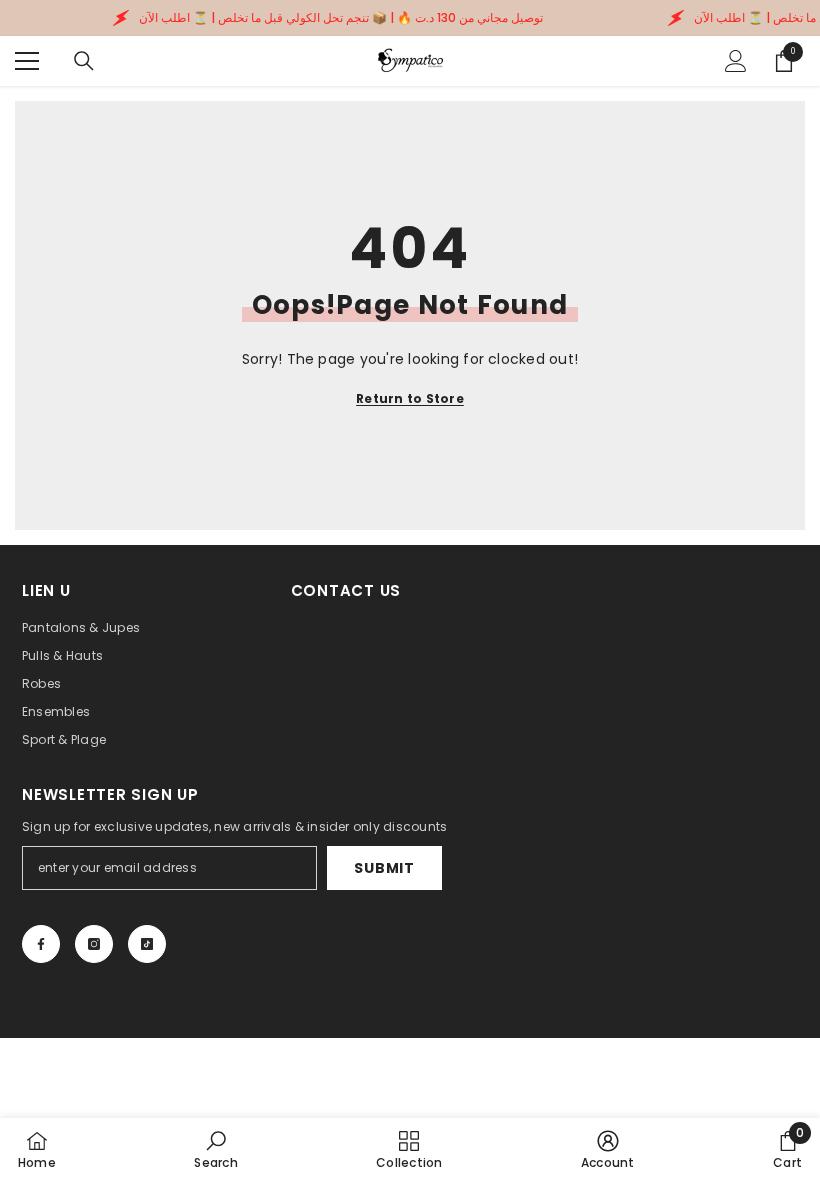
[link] (215, 1149)
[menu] (27, 61)
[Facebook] (41, 944)
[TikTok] (147, 944)
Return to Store (410, 398)
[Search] (84, 61)
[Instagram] (94, 944)
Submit (384, 868)
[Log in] (736, 61)
